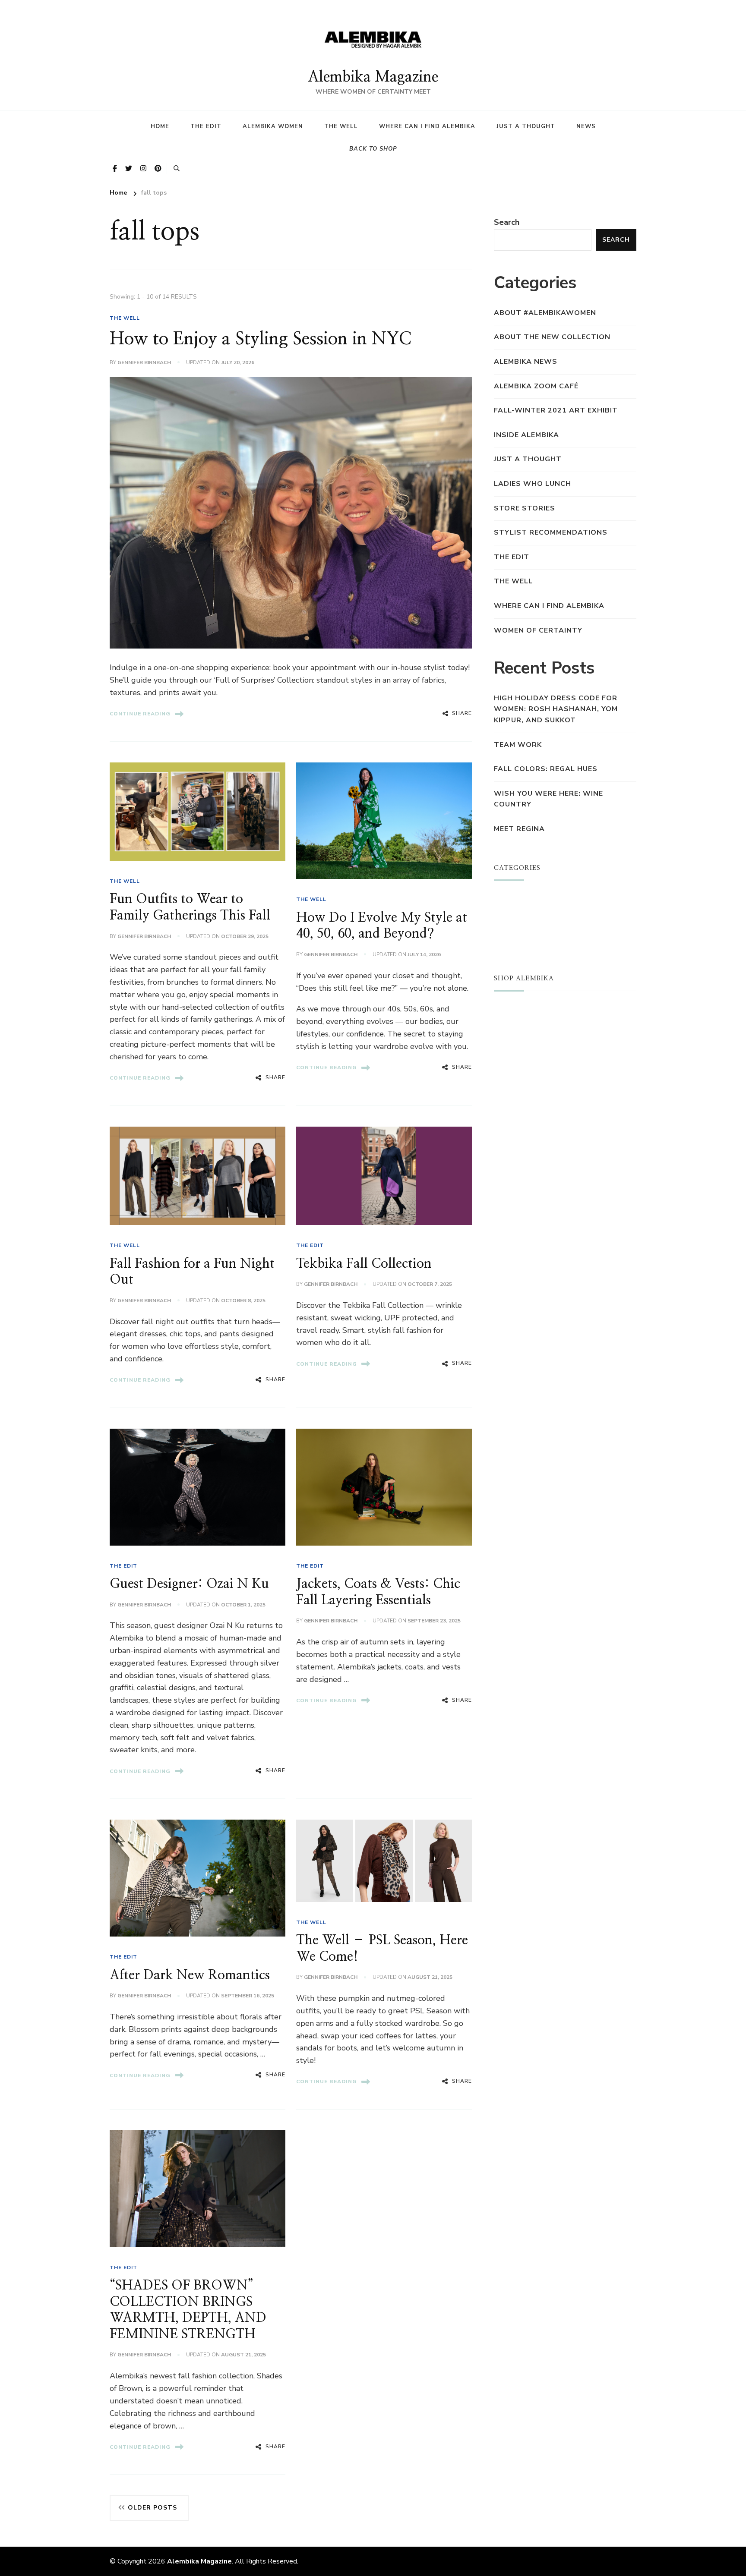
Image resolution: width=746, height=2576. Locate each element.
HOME (160, 126)
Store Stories (525, 508)
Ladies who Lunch (533, 484)
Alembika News (526, 362)
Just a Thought (526, 126)
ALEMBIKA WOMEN (530, 911)
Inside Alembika (526, 435)
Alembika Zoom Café (536, 386)
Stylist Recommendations (551, 532)
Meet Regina (519, 829)
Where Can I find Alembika (427, 126)
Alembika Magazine (373, 77)
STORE (507, 1008)
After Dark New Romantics (190, 1975)
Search (507, 222)
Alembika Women (273, 126)
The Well (341, 126)
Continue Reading (140, 714)
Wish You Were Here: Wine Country (548, 799)
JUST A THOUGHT (529, 898)
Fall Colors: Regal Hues (546, 769)
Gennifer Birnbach (144, 362)
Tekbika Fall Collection (364, 1264)
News (586, 126)
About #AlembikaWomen (545, 313)
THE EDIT (310, 1245)
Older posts (152, 2508)
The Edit (206, 126)
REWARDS (514, 1063)
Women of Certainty (538, 630)
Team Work (518, 745)
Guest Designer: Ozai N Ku (189, 1584)
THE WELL (125, 318)
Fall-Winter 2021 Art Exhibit (556, 410)
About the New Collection (552, 337)
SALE (504, 1036)
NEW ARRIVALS (523, 1022)
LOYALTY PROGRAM (531, 1049)
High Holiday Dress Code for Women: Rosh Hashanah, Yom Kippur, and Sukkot (556, 709)
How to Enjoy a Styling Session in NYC (261, 339)
